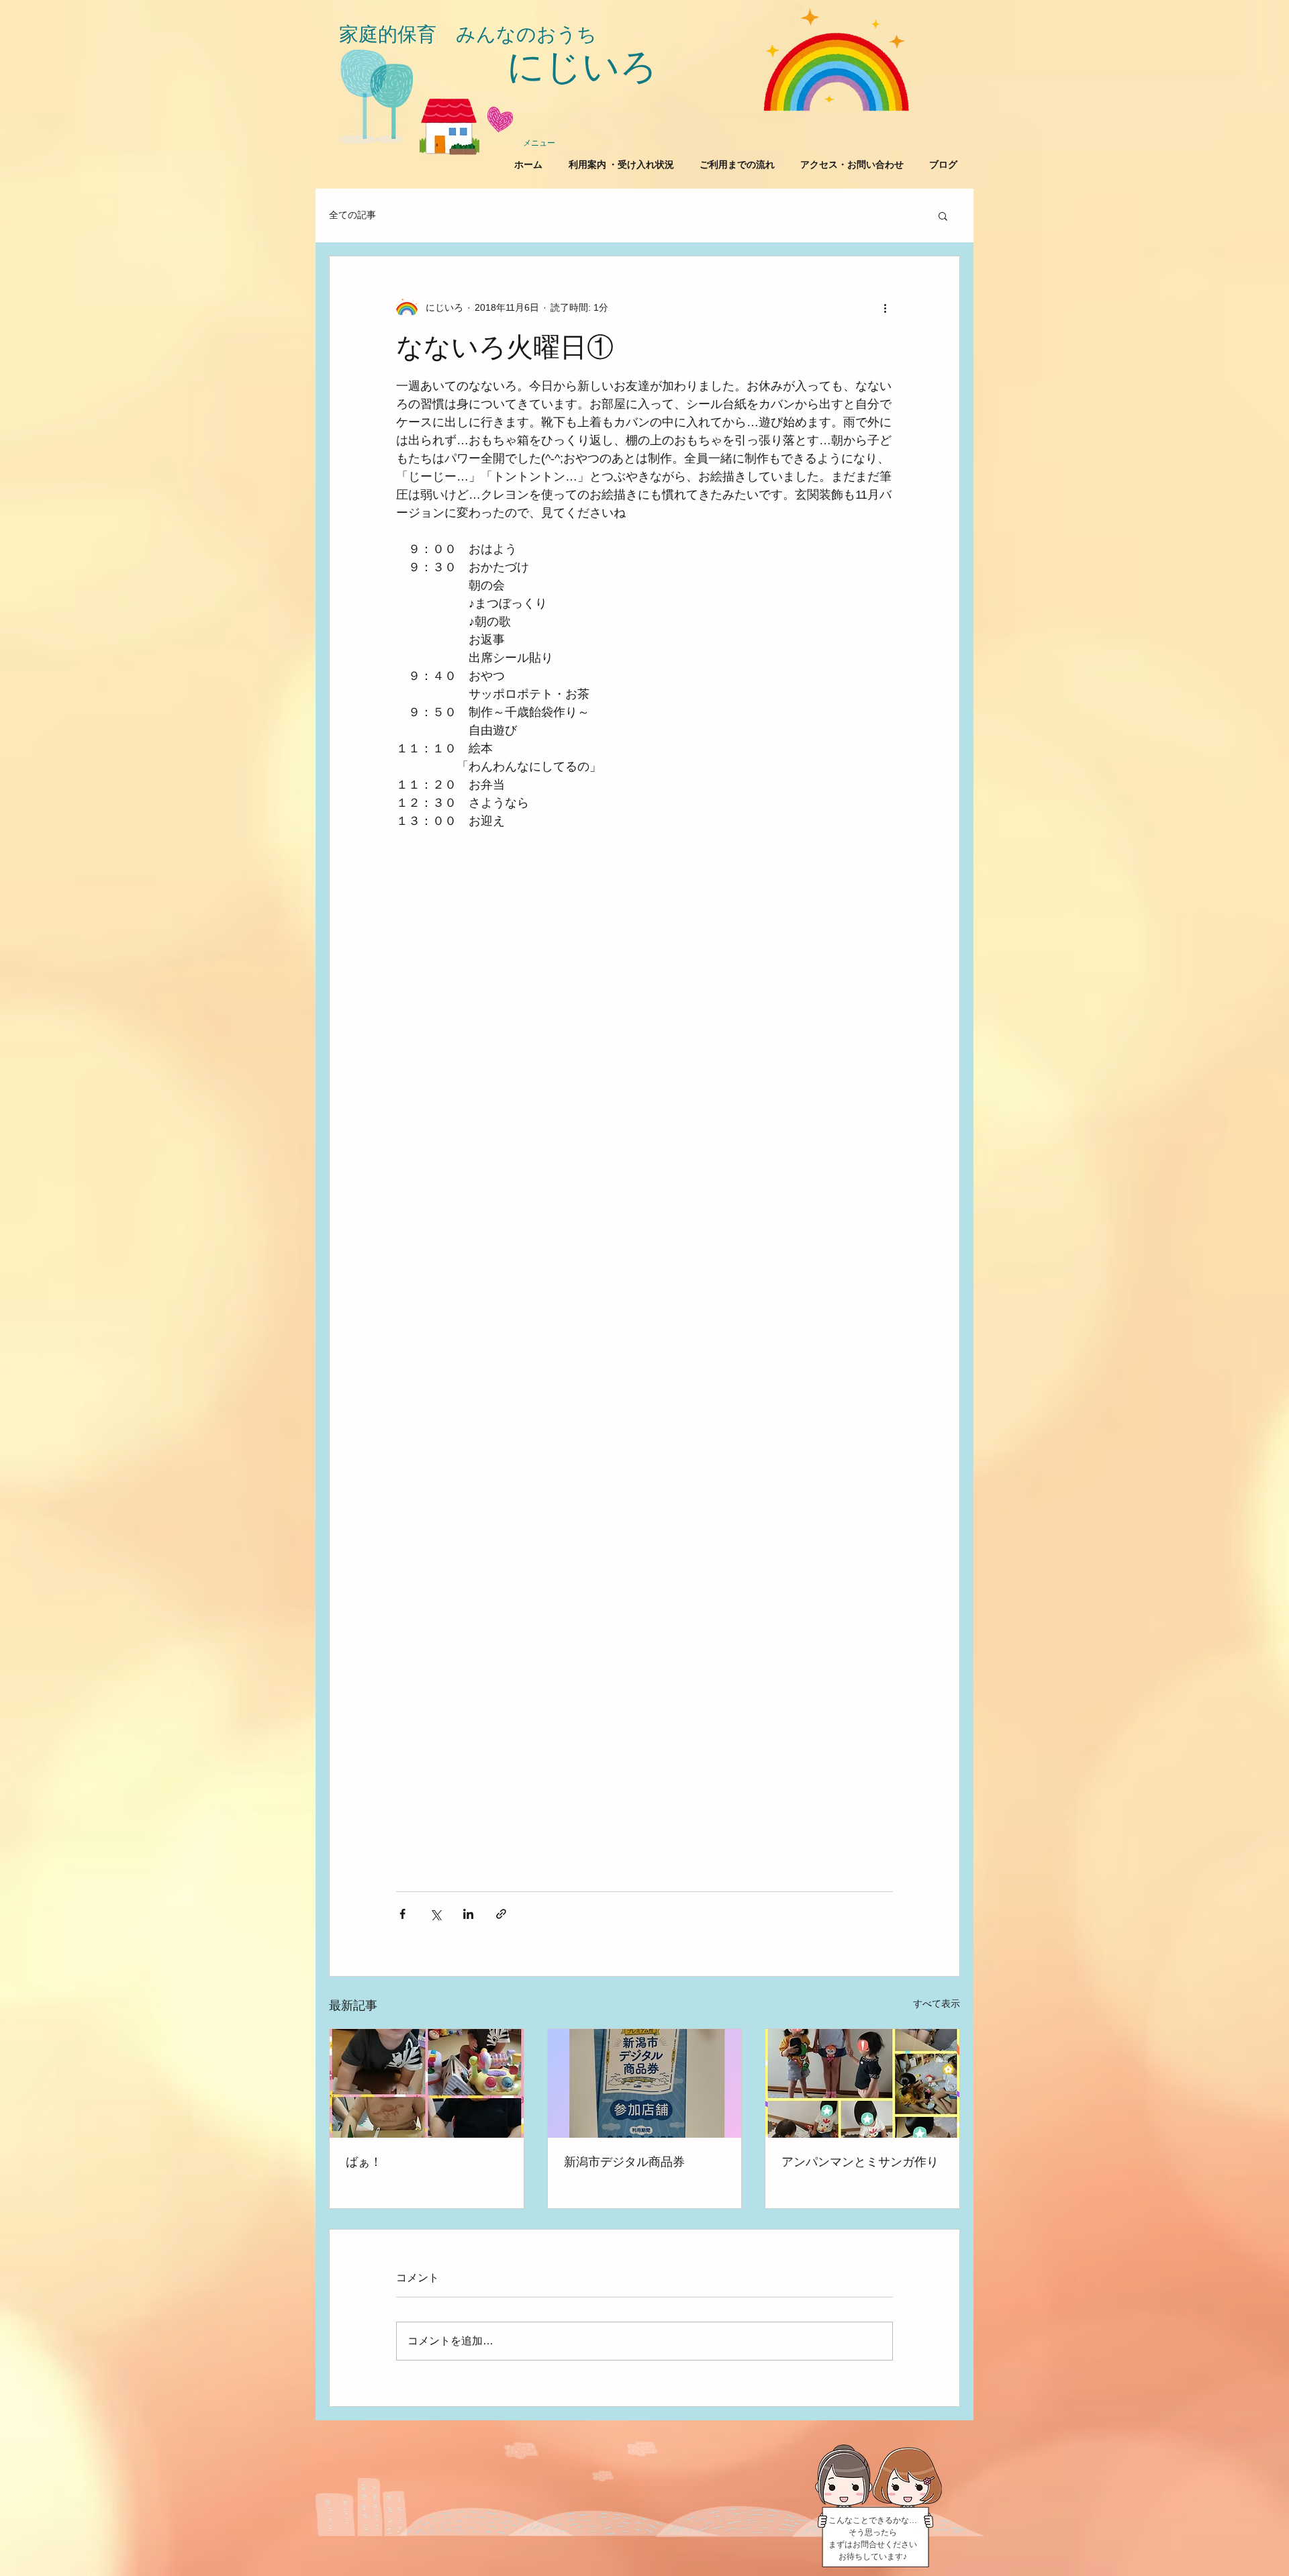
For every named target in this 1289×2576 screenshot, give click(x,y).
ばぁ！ (364, 2162)
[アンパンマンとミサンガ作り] (862, 2083)
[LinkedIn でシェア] (468, 1914)
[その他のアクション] (885, 307)
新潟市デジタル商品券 (624, 2162)
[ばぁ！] (427, 2083)
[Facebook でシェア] (402, 1914)
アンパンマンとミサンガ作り (860, 2162)
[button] (943, 215)
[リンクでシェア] (501, 1914)
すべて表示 (937, 2003)
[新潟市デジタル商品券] (645, 2083)
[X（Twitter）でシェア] (435, 1914)
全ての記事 (352, 215)
